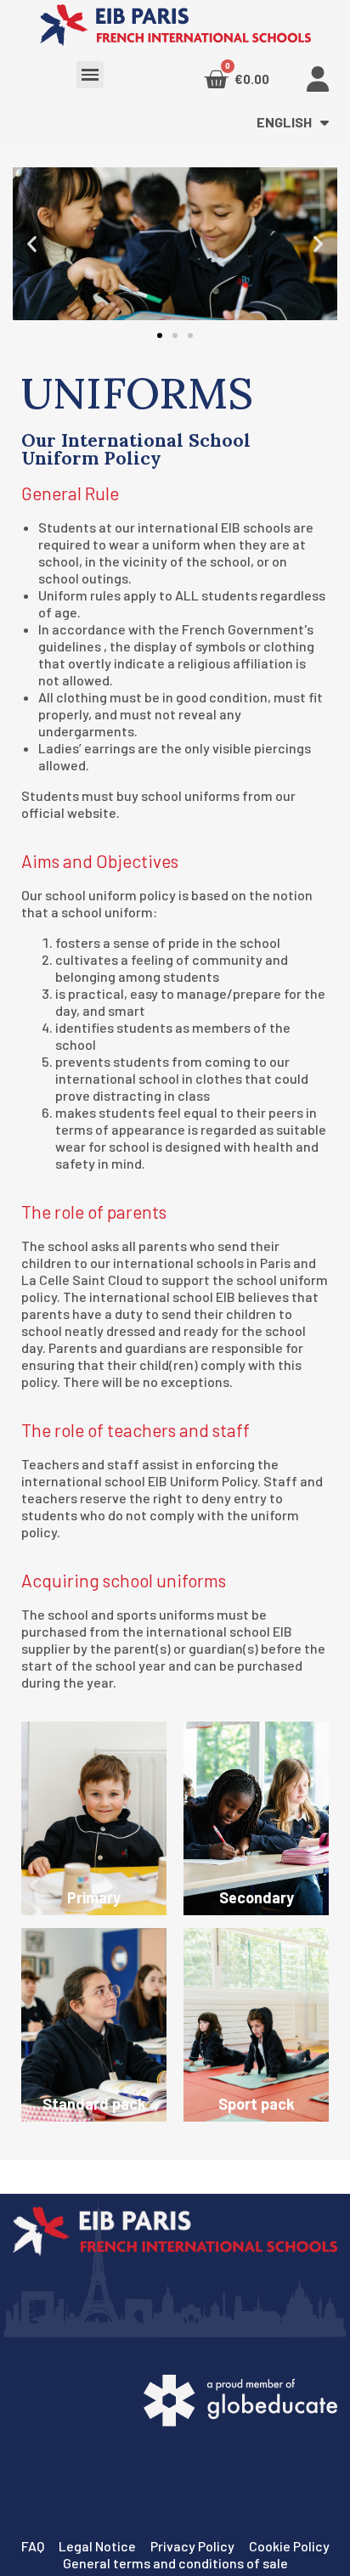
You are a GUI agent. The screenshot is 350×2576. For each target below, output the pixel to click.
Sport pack (257, 2104)
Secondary (257, 1897)
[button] (160, 335)
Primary (94, 1897)
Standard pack (94, 2104)
